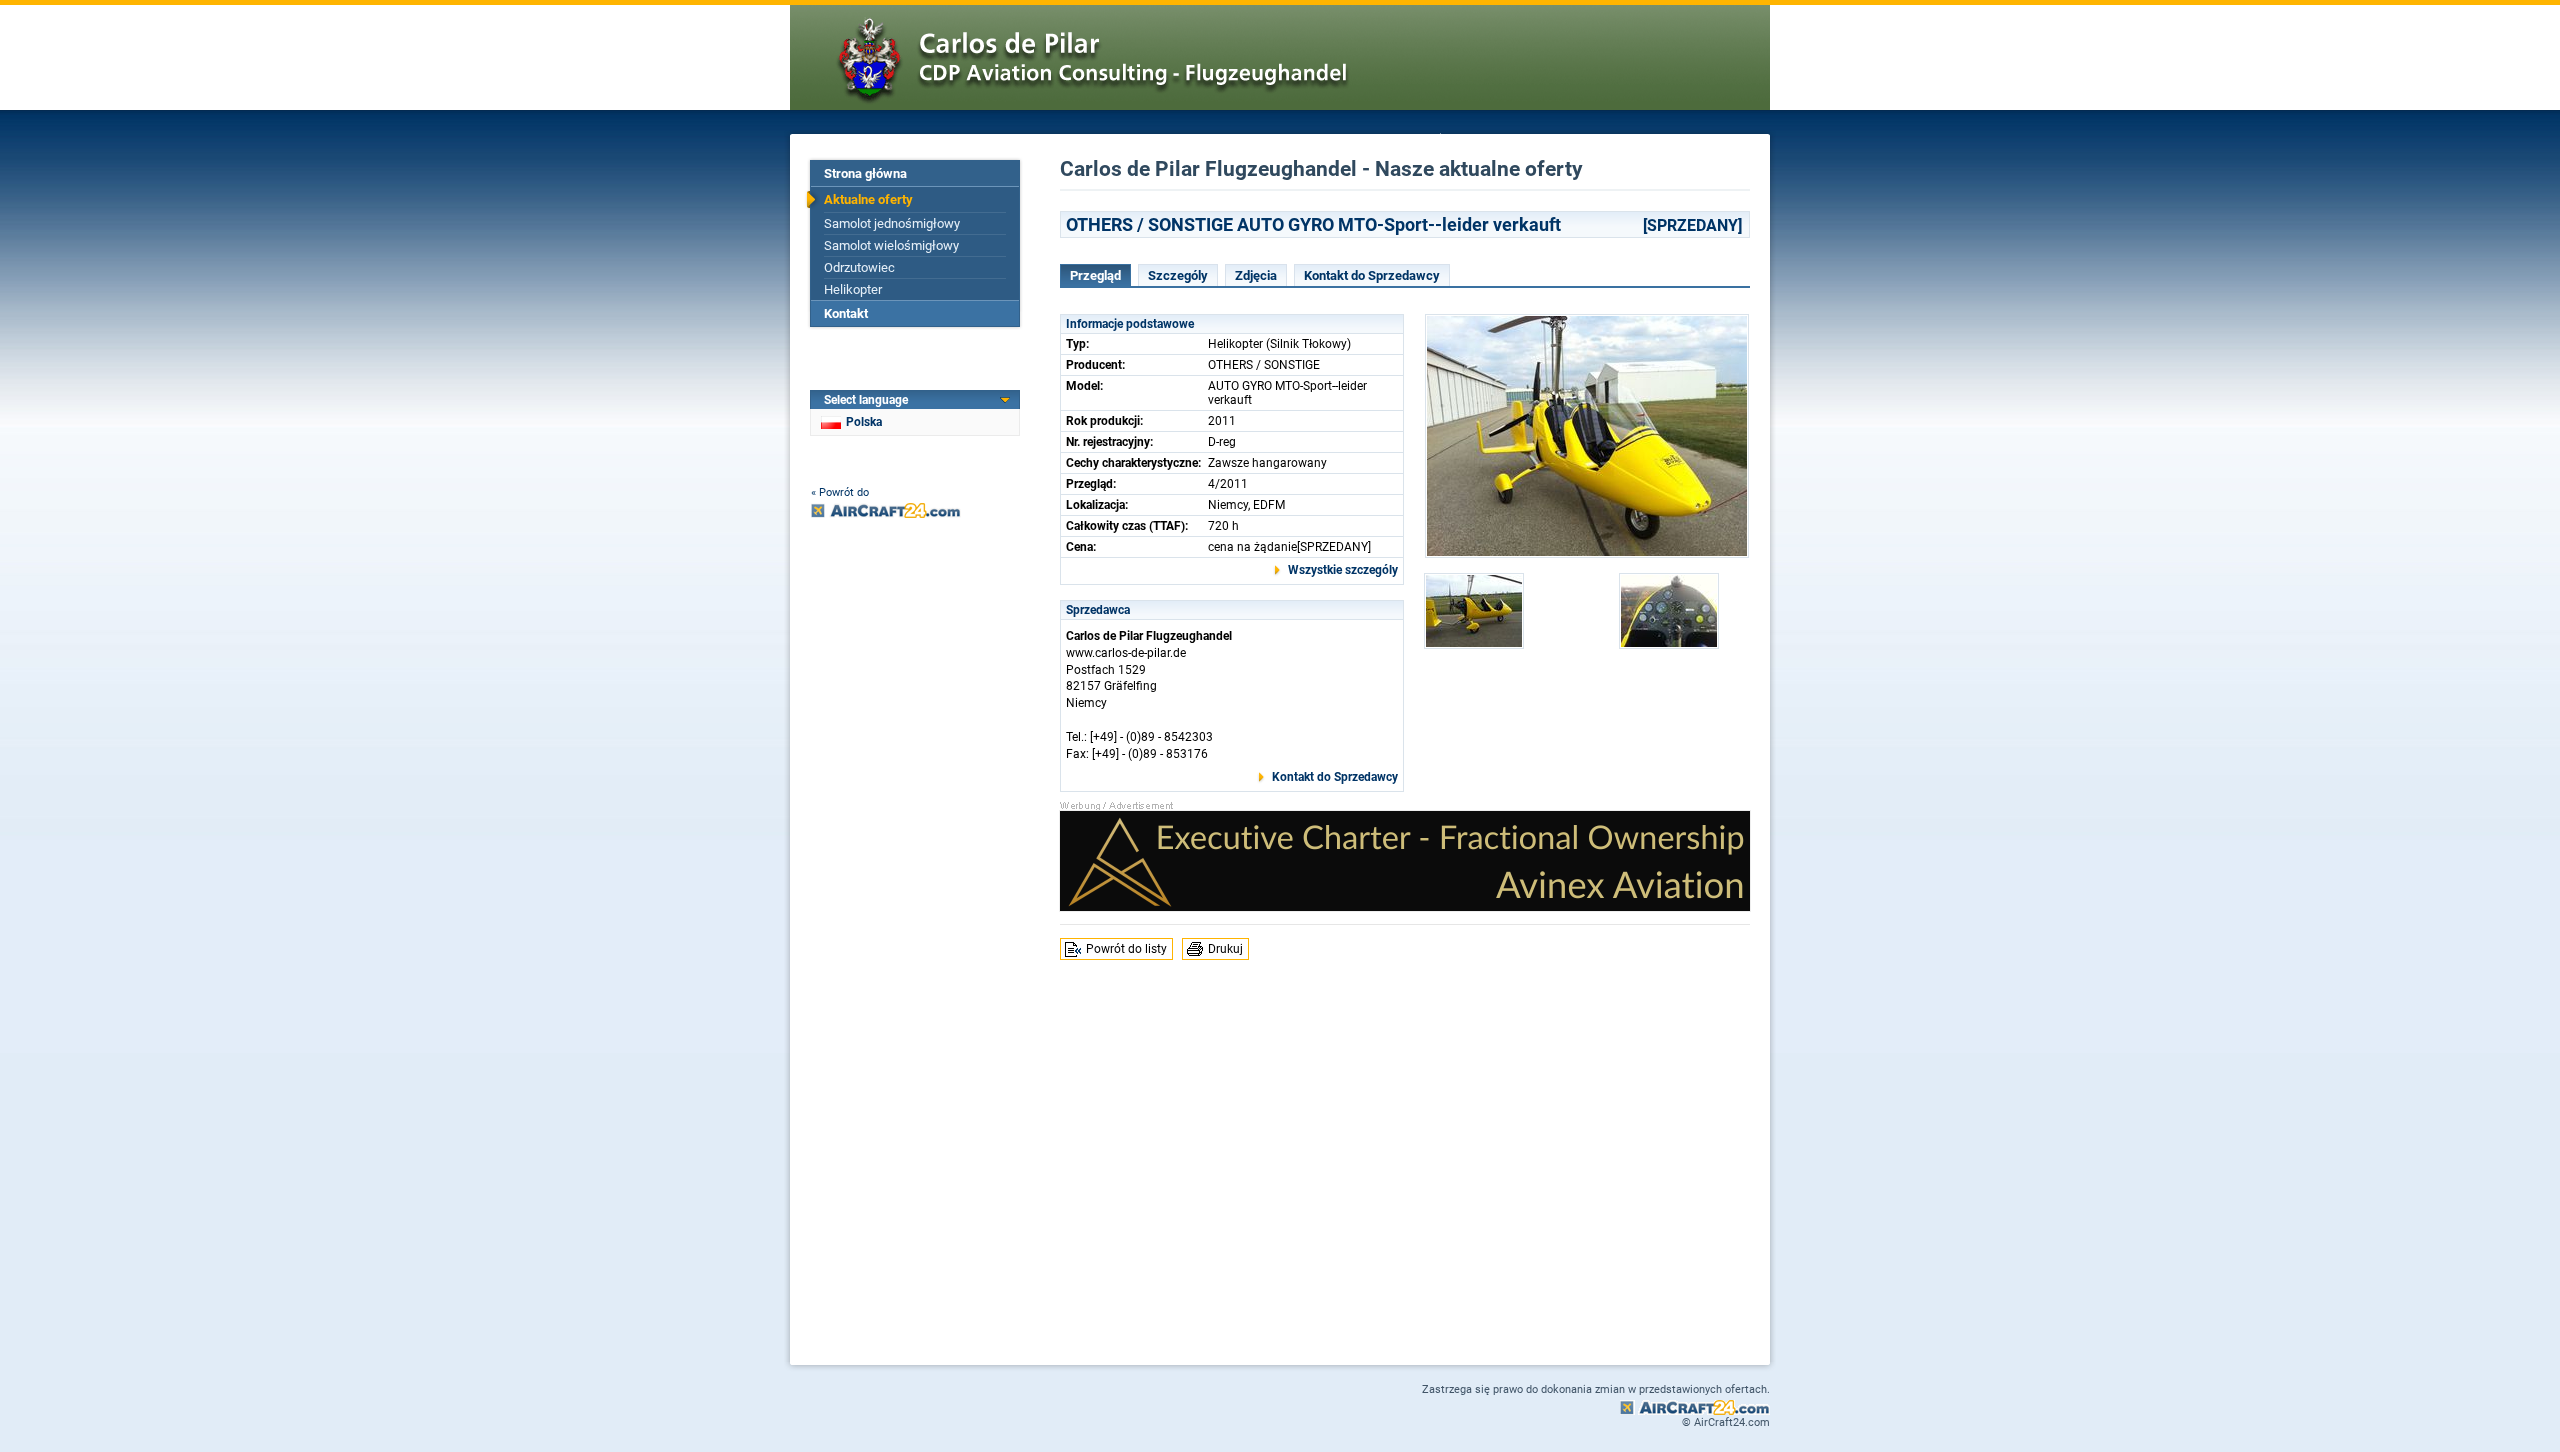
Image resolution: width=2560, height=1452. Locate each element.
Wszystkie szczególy (1343, 570)
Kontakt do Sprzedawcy (1372, 275)
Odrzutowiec (859, 267)
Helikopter (853, 289)
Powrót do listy (1126, 949)
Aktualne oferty (868, 199)
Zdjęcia (1256, 275)
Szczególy (1178, 275)
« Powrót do (840, 492)
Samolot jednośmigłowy (892, 223)
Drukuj (1225, 949)
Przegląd (1095, 275)
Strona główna (865, 173)
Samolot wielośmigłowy (891, 245)
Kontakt (846, 313)
